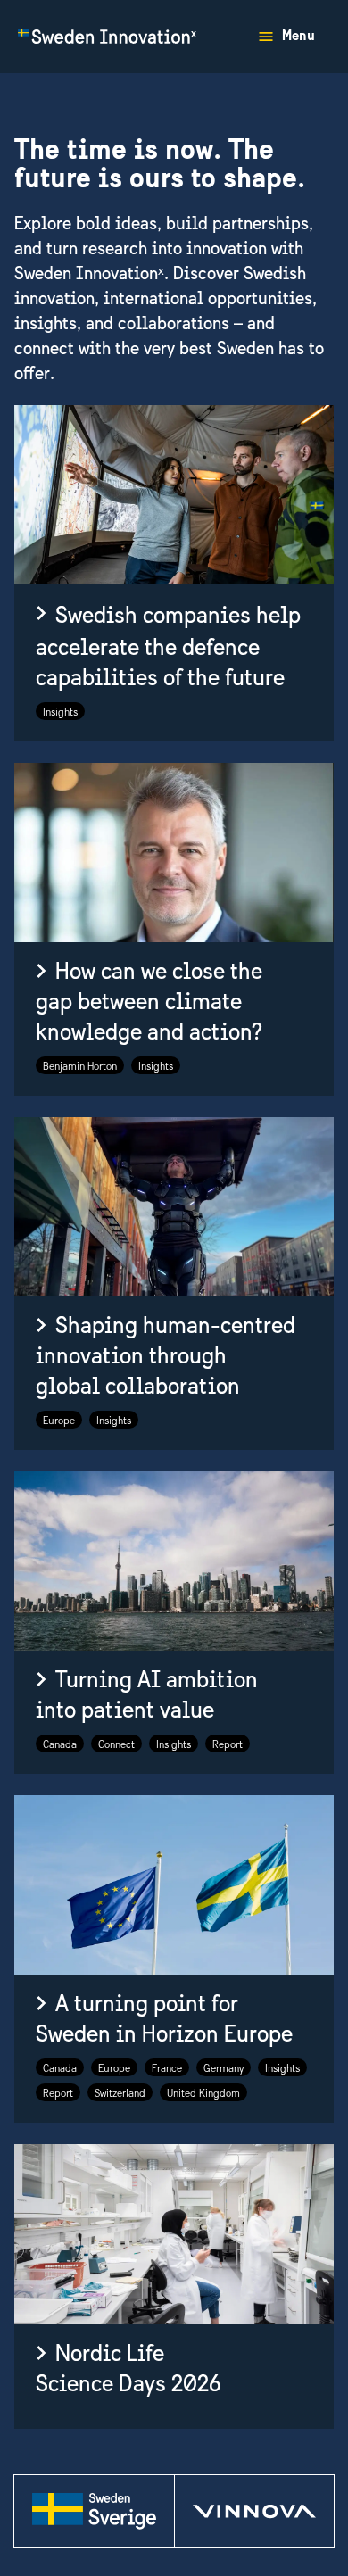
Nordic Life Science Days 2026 (128, 2369)
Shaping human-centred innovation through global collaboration (166, 1357)
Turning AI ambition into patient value (147, 1696)
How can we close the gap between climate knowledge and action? (149, 1003)
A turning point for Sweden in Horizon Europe (164, 2020)
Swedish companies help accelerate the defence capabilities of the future (168, 648)
